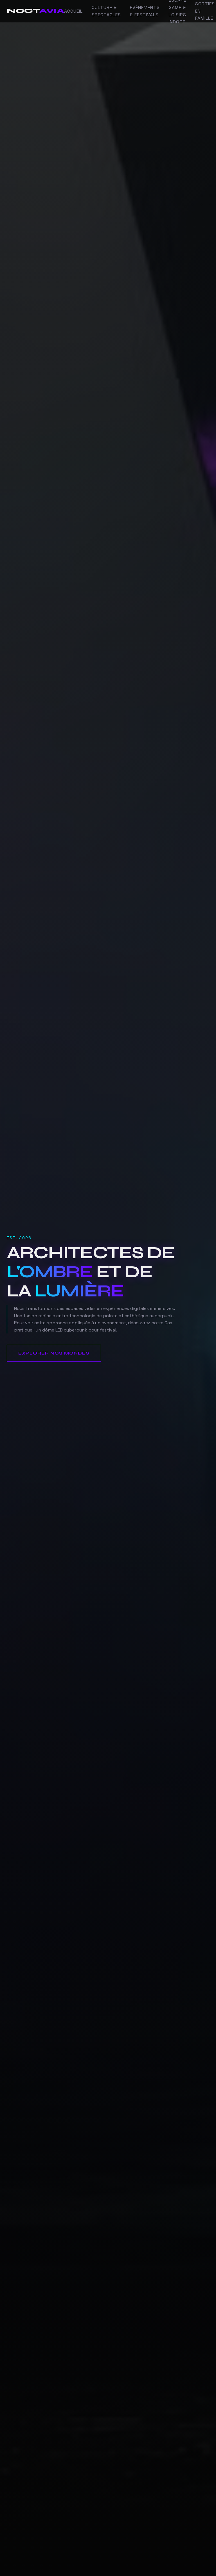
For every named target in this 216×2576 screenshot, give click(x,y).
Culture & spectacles (106, 11)
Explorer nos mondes (54, 1353)
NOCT (35, 11)
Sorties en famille (205, 11)
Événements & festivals (145, 11)
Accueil (73, 11)
